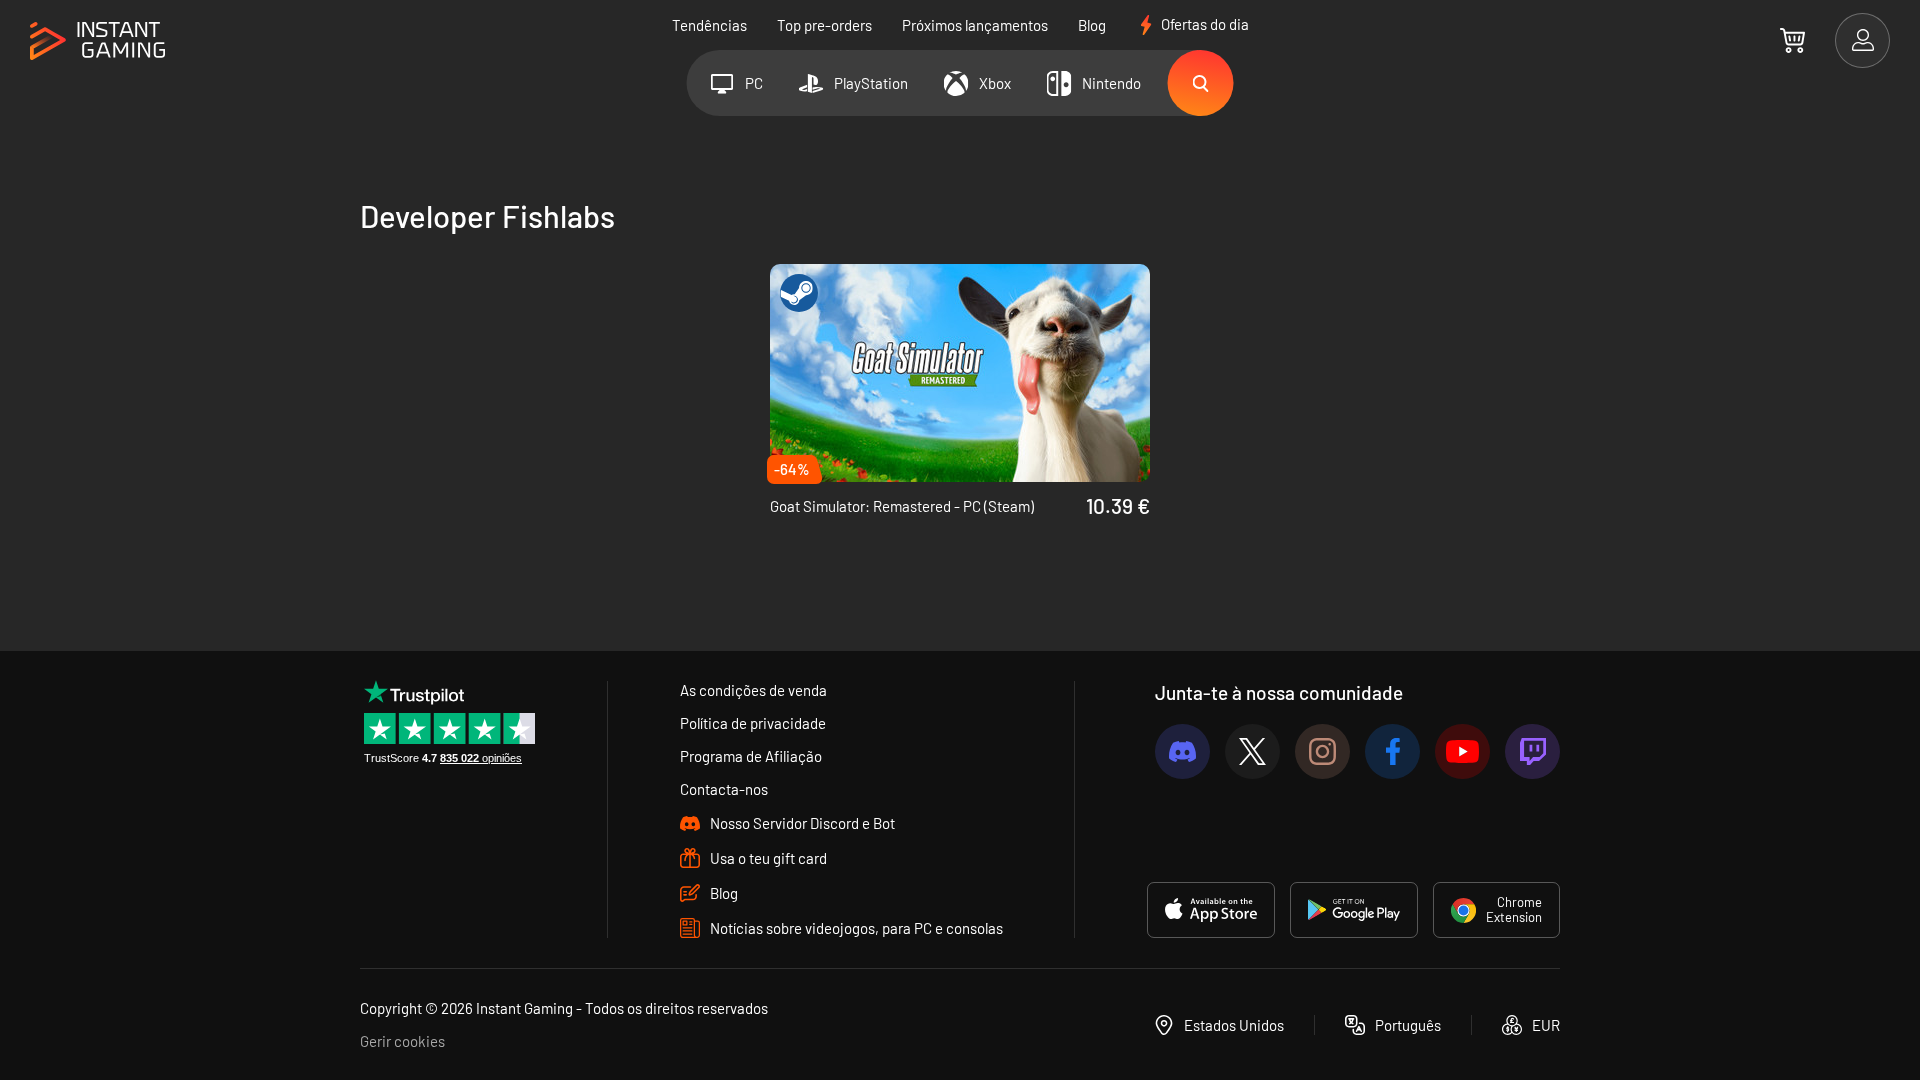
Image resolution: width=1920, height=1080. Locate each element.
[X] (1252, 751)
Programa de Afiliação (751, 756)
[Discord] (1182, 751)
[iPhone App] (1211, 910)
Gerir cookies (402, 1041)
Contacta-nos (724, 789)
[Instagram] (1322, 751)
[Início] (97, 41)
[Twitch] (1532, 751)
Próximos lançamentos (975, 25)
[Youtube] (1462, 751)
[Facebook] (1392, 751)
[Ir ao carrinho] (1792, 40)
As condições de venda (753, 690)
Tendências (709, 25)
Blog (1092, 25)
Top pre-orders (824, 25)
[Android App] (1354, 910)
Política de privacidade (753, 723)
